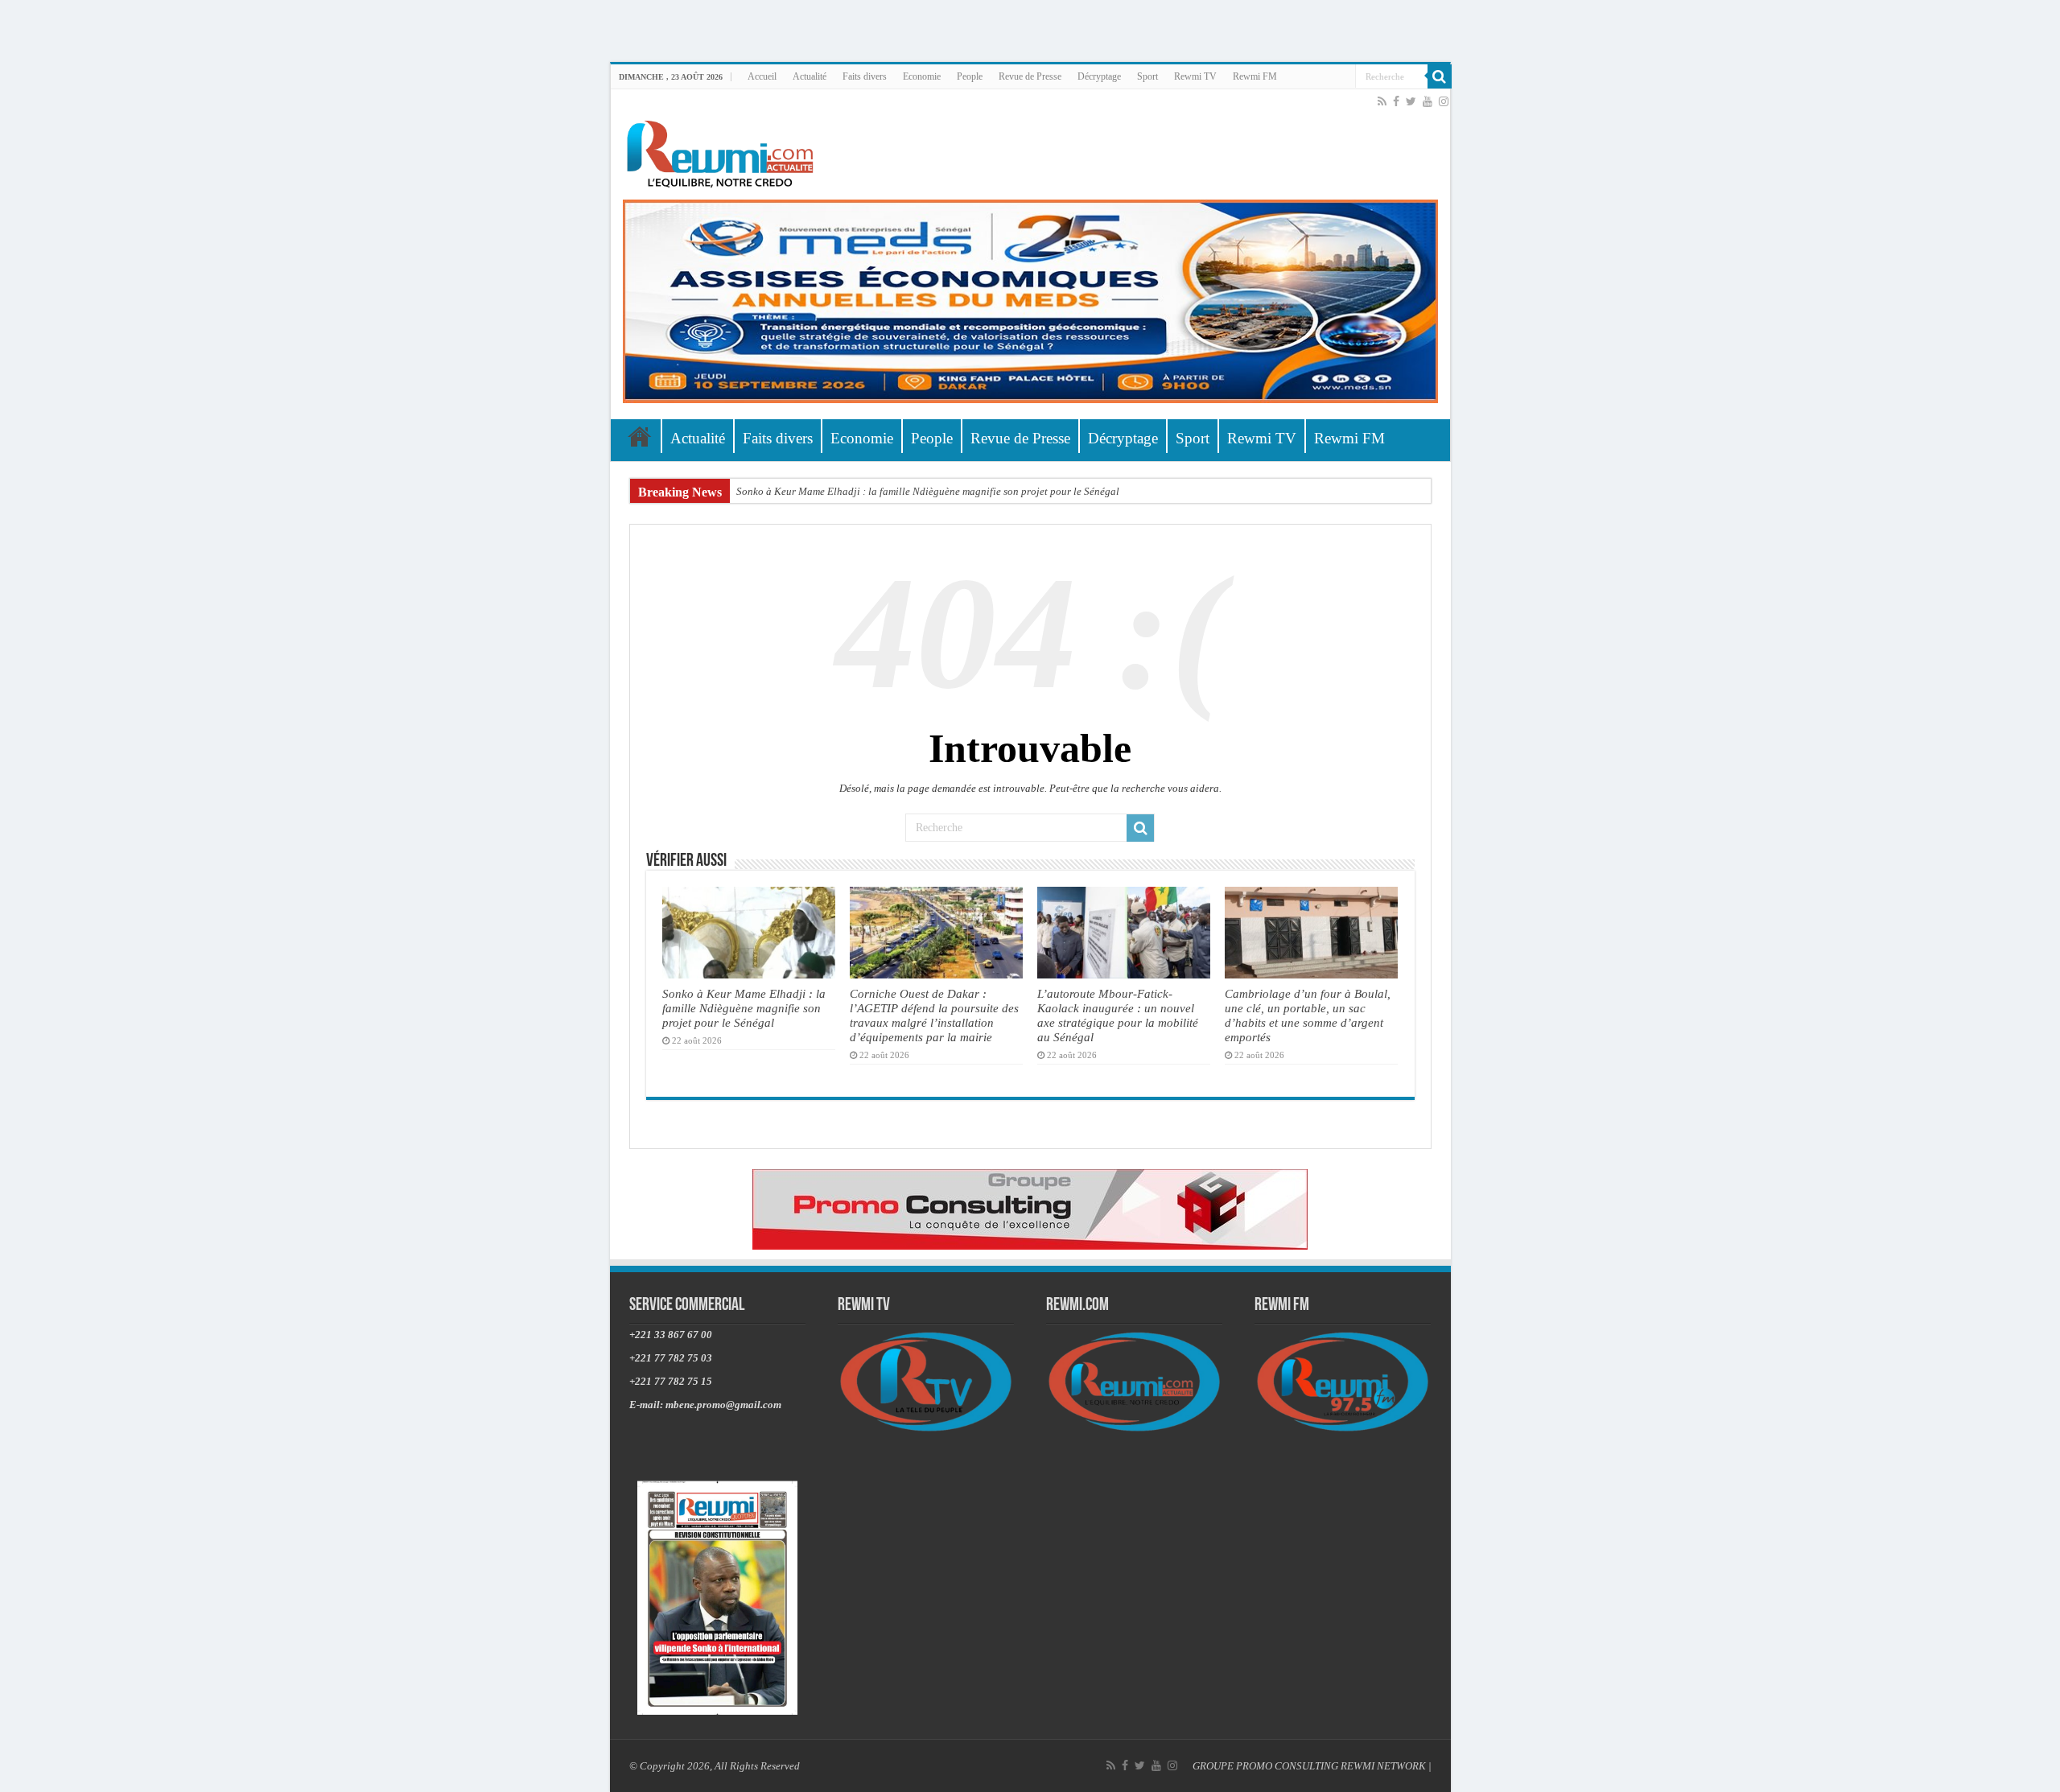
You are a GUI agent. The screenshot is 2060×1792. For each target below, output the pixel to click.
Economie (922, 76)
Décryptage (1099, 76)
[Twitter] (1411, 101)
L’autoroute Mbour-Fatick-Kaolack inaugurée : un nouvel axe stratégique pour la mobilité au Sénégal (1118, 1015)
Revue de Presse (1030, 76)
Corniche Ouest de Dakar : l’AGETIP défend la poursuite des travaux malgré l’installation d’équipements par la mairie (934, 1015)
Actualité (810, 76)
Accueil (762, 76)
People (970, 76)
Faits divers (865, 76)
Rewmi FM (1255, 76)
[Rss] (1382, 101)
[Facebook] (1396, 101)
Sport (1147, 76)
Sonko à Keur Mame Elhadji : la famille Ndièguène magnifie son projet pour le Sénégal (928, 491)
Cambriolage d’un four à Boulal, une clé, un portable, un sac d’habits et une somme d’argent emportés (1308, 1015)
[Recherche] (1440, 76)
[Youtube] (1428, 101)
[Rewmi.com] (723, 149)
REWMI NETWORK (1383, 1766)
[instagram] (1444, 101)
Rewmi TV (1195, 76)
